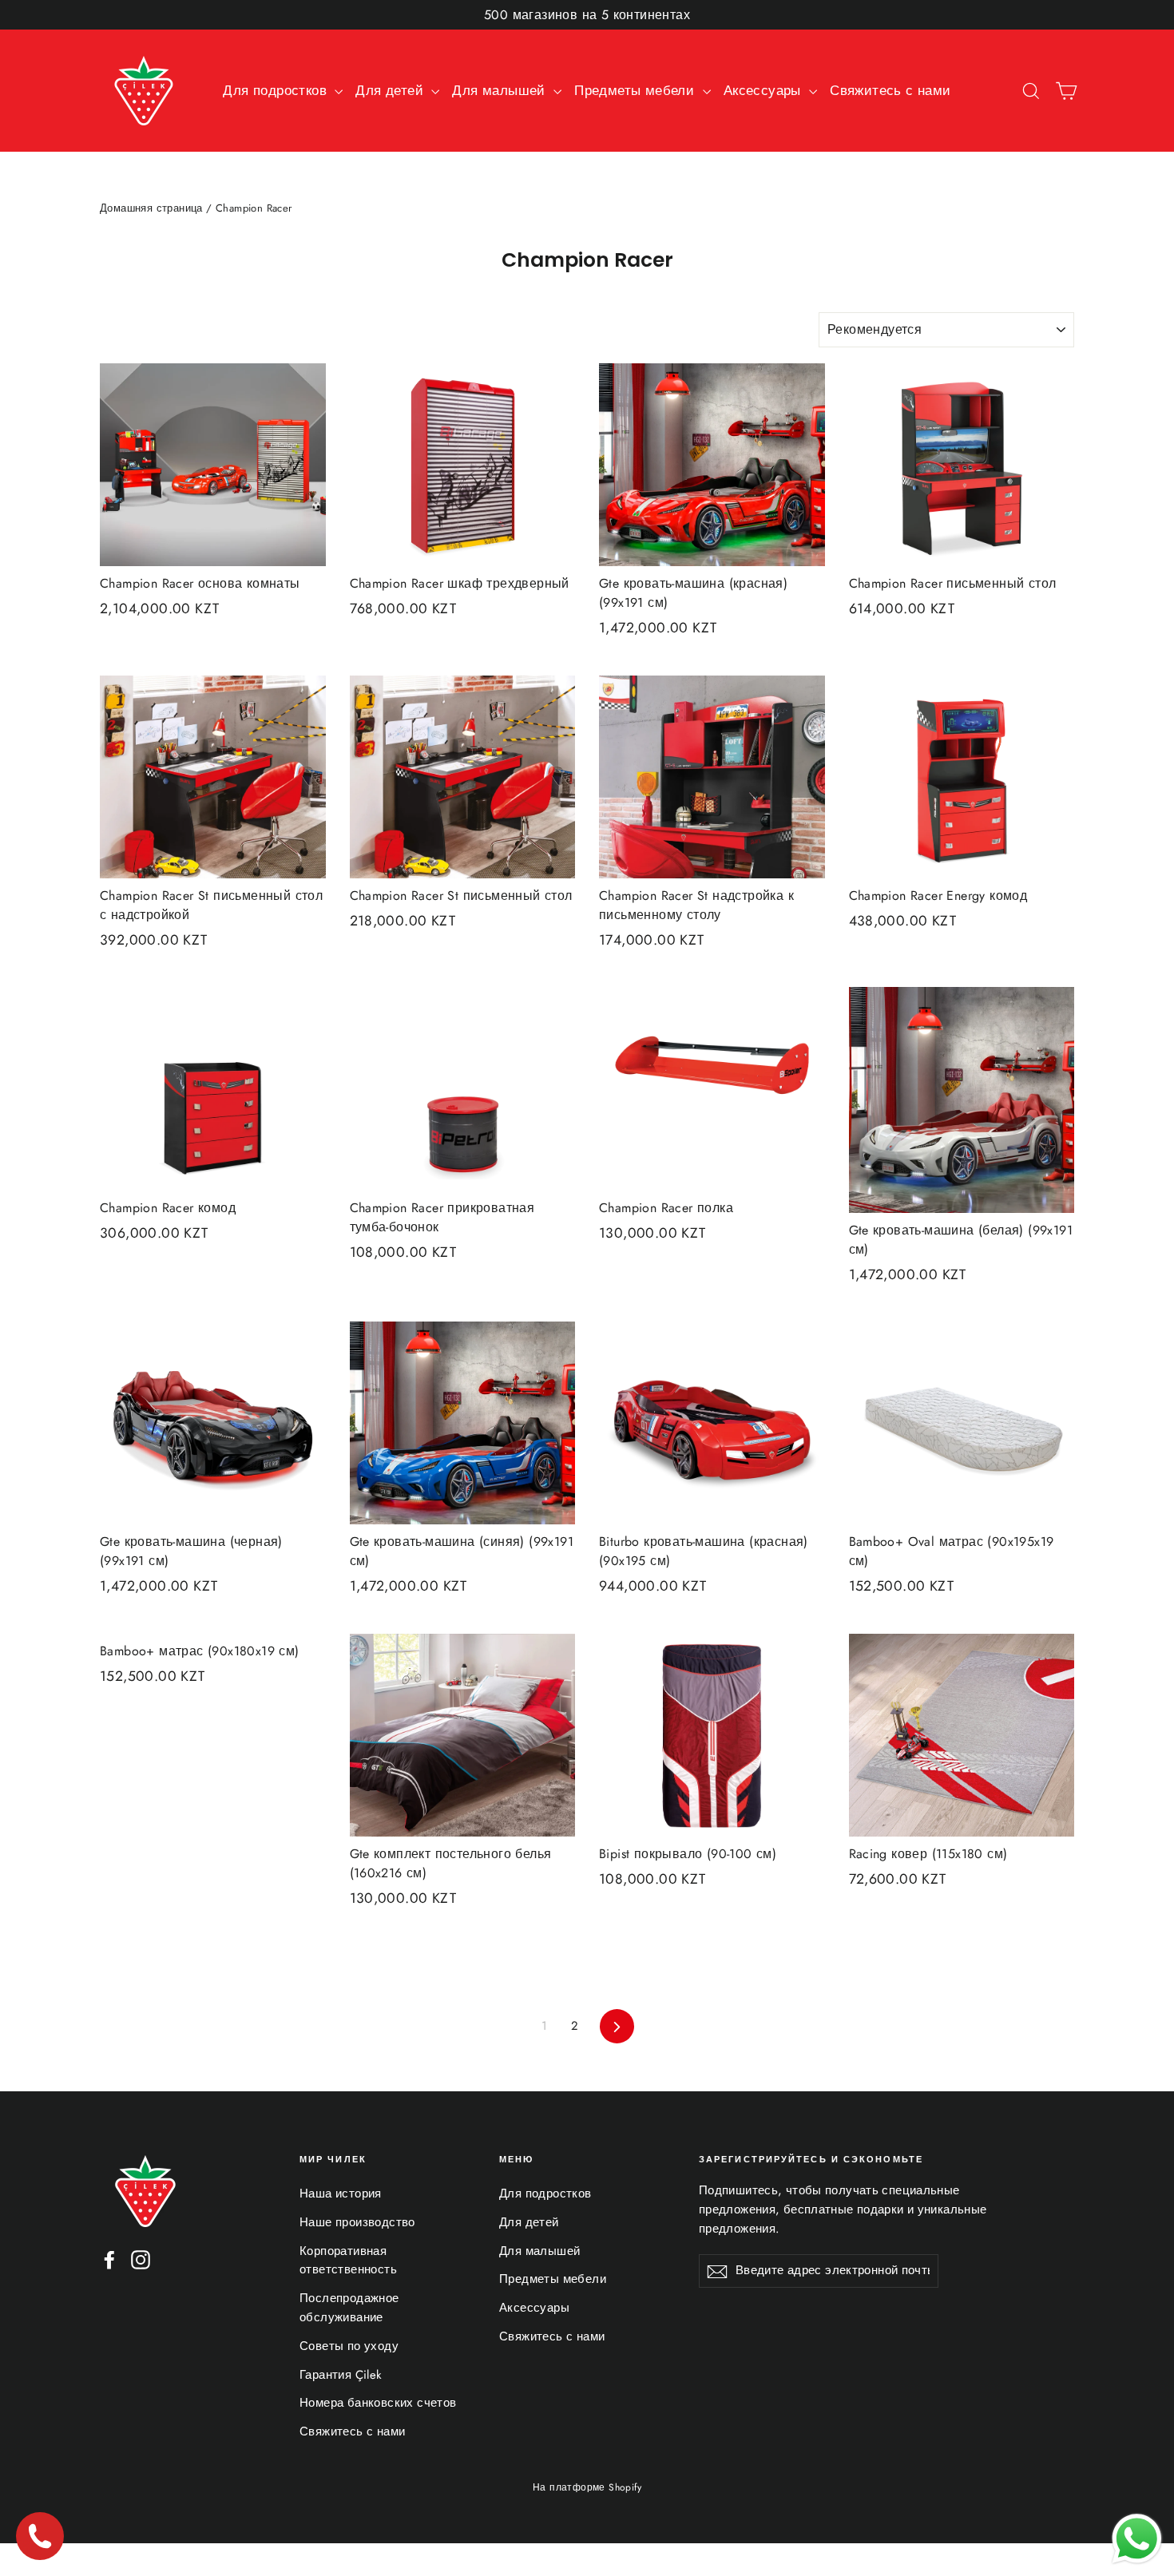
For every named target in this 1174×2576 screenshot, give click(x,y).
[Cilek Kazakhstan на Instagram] (141, 2259)
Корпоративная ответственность (348, 2261)
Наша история (341, 2194)
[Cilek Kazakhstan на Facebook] (109, 2259)
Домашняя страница (151, 208)
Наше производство (357, 2222)
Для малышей (501, 90)
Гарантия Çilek (341, 2375)
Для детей (391, 90)
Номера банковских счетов (378, 2403)
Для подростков (277, 90)
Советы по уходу (349, 2346)
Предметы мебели (636, 90)
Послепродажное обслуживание (349, 2308)
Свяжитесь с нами (890, 90)
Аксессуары (764, 90)
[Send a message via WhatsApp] (1137, 2539)
